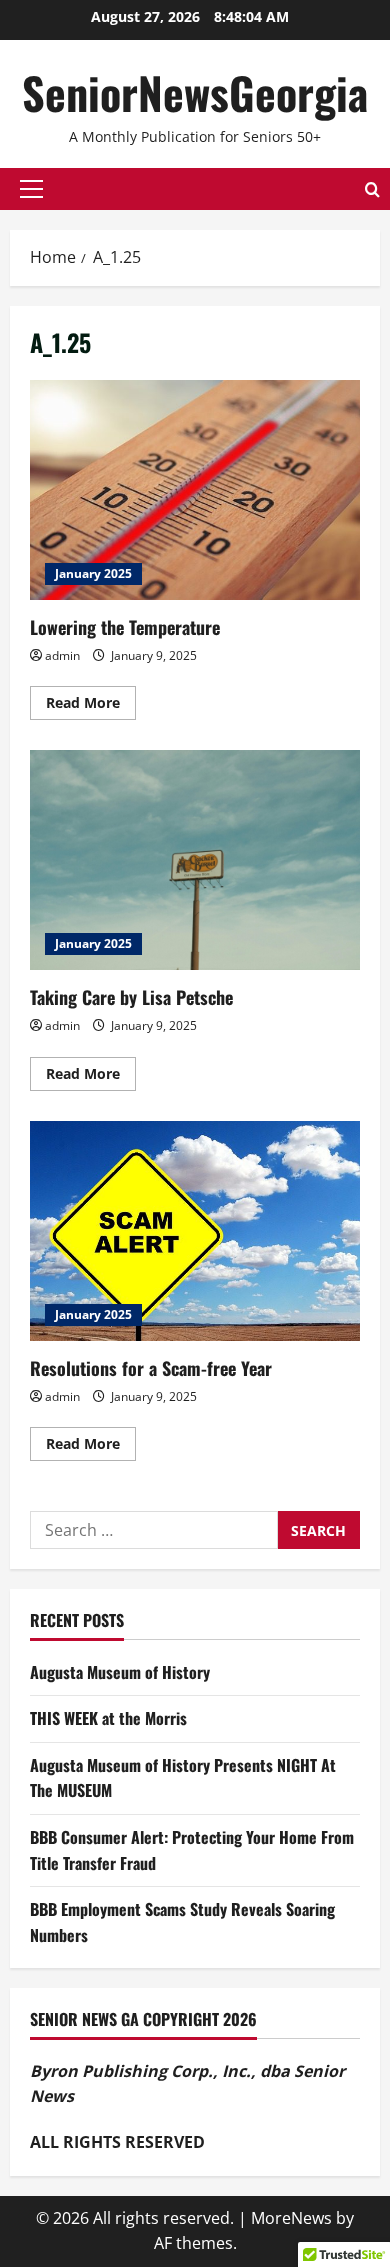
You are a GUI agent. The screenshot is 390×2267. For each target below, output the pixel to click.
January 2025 (93, 573)
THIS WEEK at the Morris (108, 1718)
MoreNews (291, 2218)
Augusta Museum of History (120, 1672)
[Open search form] (372, 189)
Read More (91, 706)
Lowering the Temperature (195, 490)
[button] (31, 189)
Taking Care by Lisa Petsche (195, 860)
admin (62, 655)
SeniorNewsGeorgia (195, 92)
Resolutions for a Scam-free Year (195, 1231)
